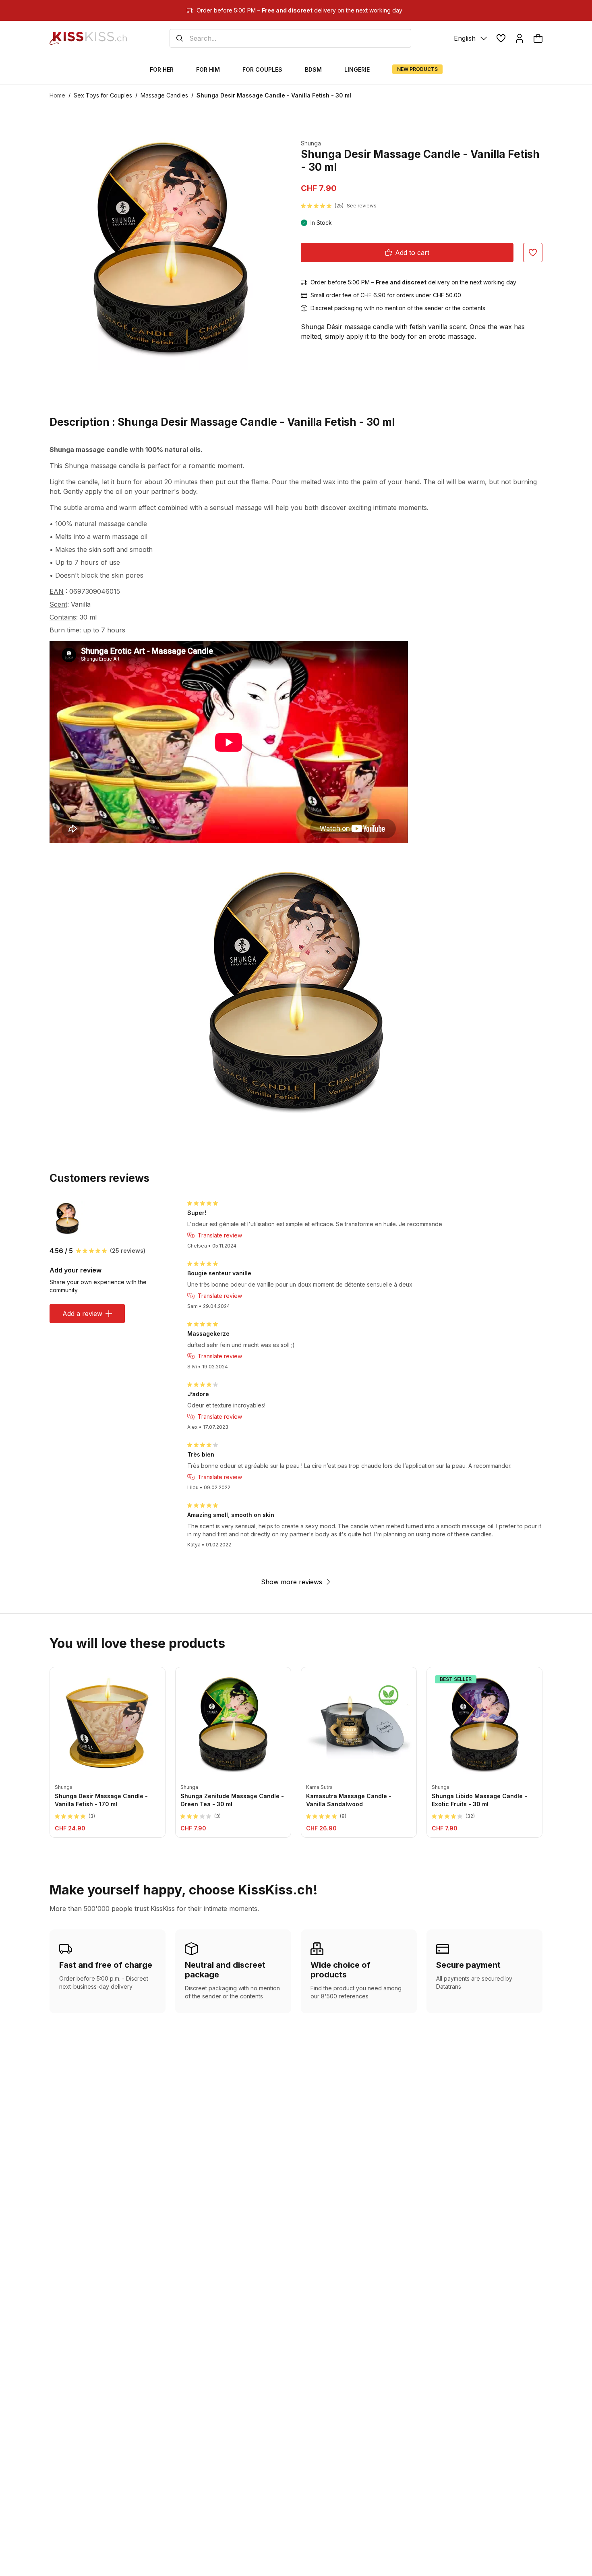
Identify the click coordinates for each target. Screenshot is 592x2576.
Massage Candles (164, 95)
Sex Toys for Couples (103, 95)
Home (57, 95)
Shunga (311, 143)
